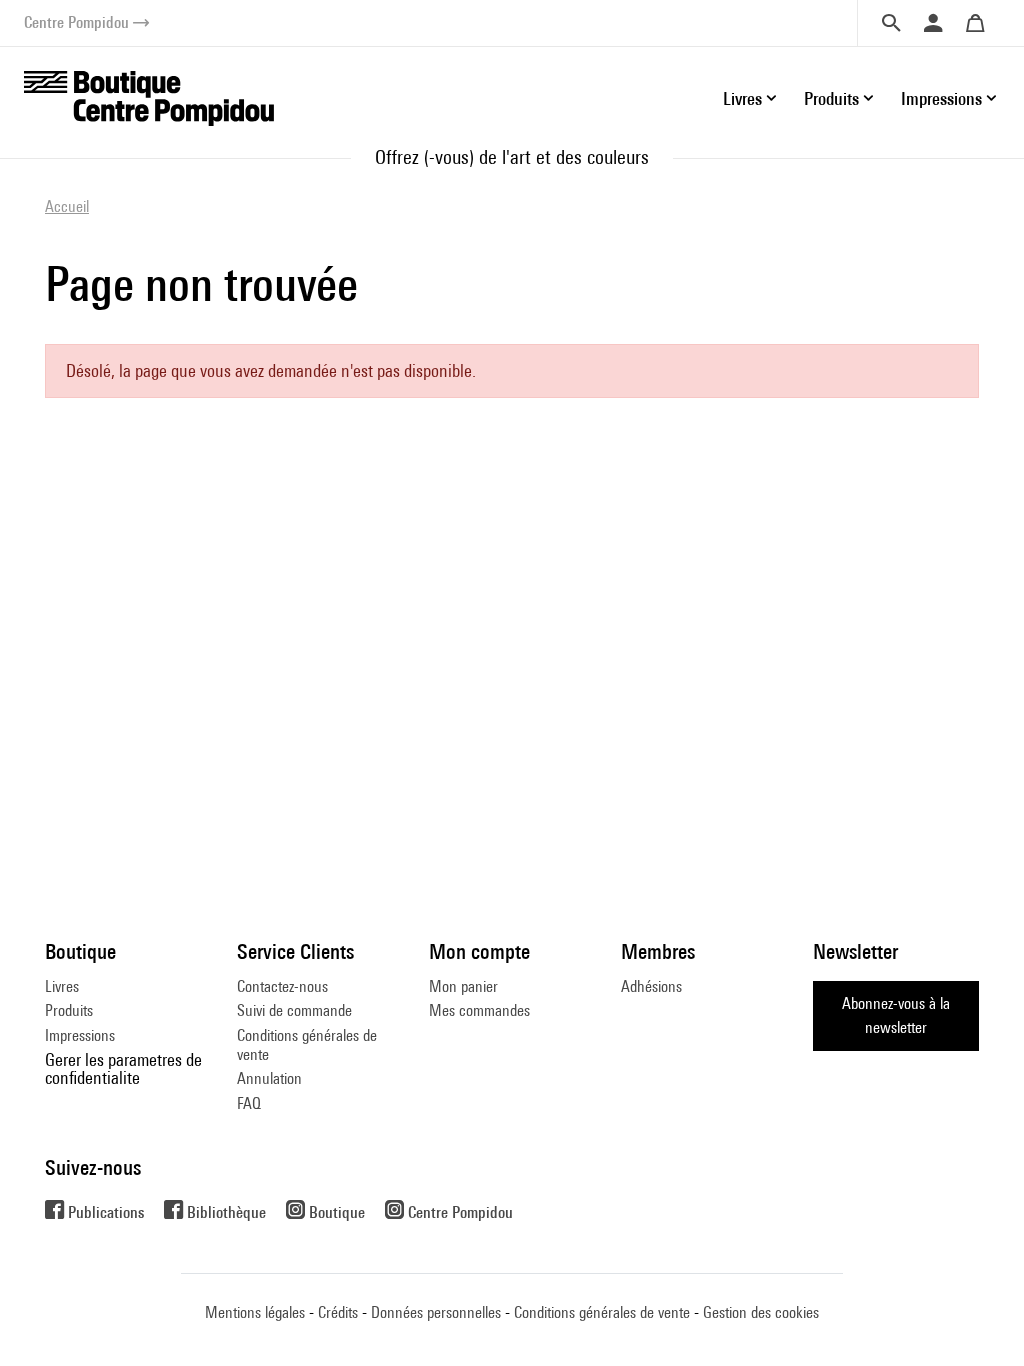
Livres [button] (742, 98)
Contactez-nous (282, 986)
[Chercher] (891, 23)
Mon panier (463, 986)
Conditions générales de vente (307, 1044)
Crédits (338, 1312)
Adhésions (651, 986)
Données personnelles (436, 1312)
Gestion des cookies (761, 1312)
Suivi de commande (294, 1010)
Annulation (269, 1078)
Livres (62, 986)
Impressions (80, 1035)
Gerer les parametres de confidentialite (123, 1068)
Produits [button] (831, 98)
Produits (69, 1010)
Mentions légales (255, 1312)
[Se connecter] (933, 23)
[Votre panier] (975, 23)
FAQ (249, 1103)
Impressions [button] (941, 98)
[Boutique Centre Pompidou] (149, 96)
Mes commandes (479, 1010)
